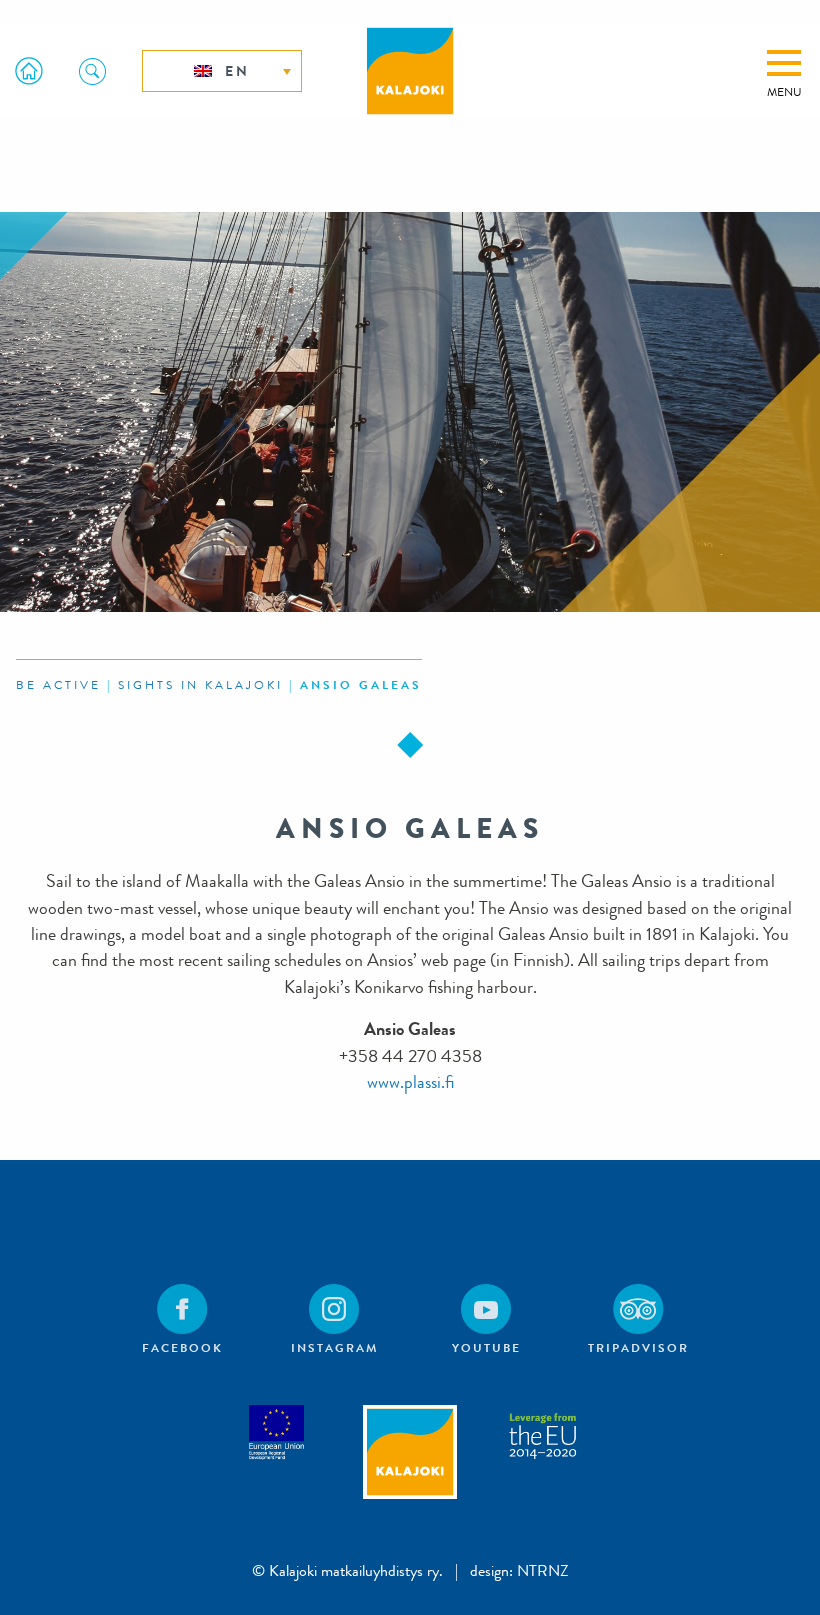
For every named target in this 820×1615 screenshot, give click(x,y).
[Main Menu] (784, 63)
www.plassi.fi (410, 1082)
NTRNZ (543, 1570)
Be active (58, 685)
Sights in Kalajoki (200, 685)
